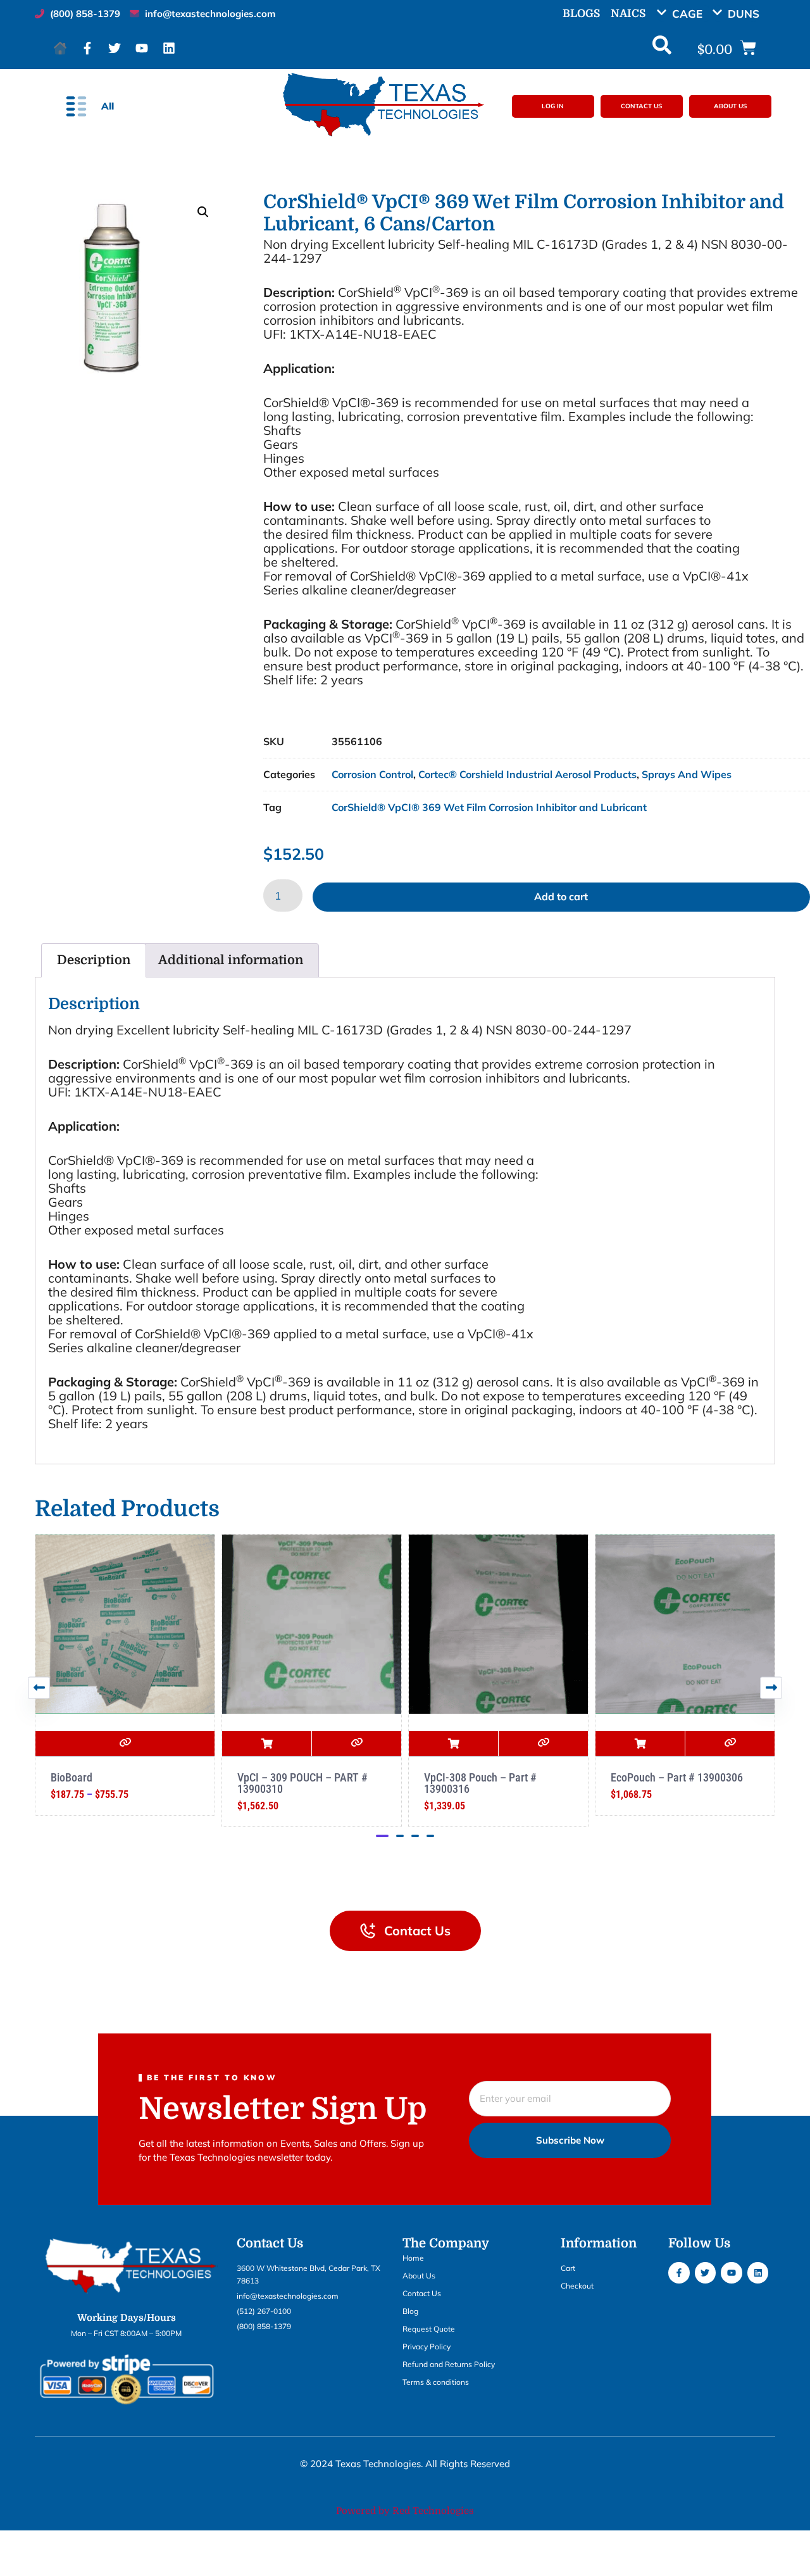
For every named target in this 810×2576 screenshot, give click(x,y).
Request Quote (429, 2329)
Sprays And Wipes (687, 774)
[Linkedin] (169, 48)
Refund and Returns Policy (449, 2364)
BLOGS (581, 14)
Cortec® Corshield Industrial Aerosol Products (527, 774)
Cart (568, 2268)
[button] (684, 14)
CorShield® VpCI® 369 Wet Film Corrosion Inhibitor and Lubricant (489, 807)
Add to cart (561, 896)
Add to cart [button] (90, 1744)
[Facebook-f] (87, 48)
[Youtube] (142, 48)
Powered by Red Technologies (405, 2511)
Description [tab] (94, 960)
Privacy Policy (427, 2347)
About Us (419, 2276)
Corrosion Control (372, 774)
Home (413, 2258)
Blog (410, 2311)
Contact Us (422, 2293)
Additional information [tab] (231, 960)
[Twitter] (115, 48)
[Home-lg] (60, 48)
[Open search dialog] (662, 48)
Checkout (577, 2286)
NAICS (628, 14)
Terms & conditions (436, 2382)
